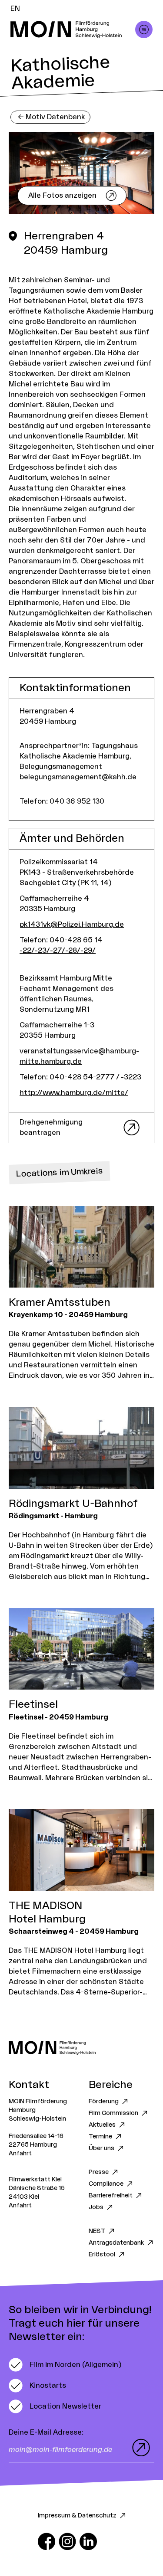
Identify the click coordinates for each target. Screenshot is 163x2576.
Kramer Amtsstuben (60, 1303)
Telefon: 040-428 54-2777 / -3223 (80, 1077)
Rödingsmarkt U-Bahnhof (73, 1504)
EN (15, 9)
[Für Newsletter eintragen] (139, 2448)
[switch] (65, 2365)
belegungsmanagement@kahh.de (78, 777)
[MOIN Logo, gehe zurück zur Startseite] (73, 29)
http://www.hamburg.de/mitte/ (74, 1093)
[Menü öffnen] (144, 29)
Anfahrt (20, 2154)
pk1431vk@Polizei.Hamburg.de (72, 925)
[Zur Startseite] (81, 2048)
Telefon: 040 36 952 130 (62, 801)
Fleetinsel (33, 1705)
